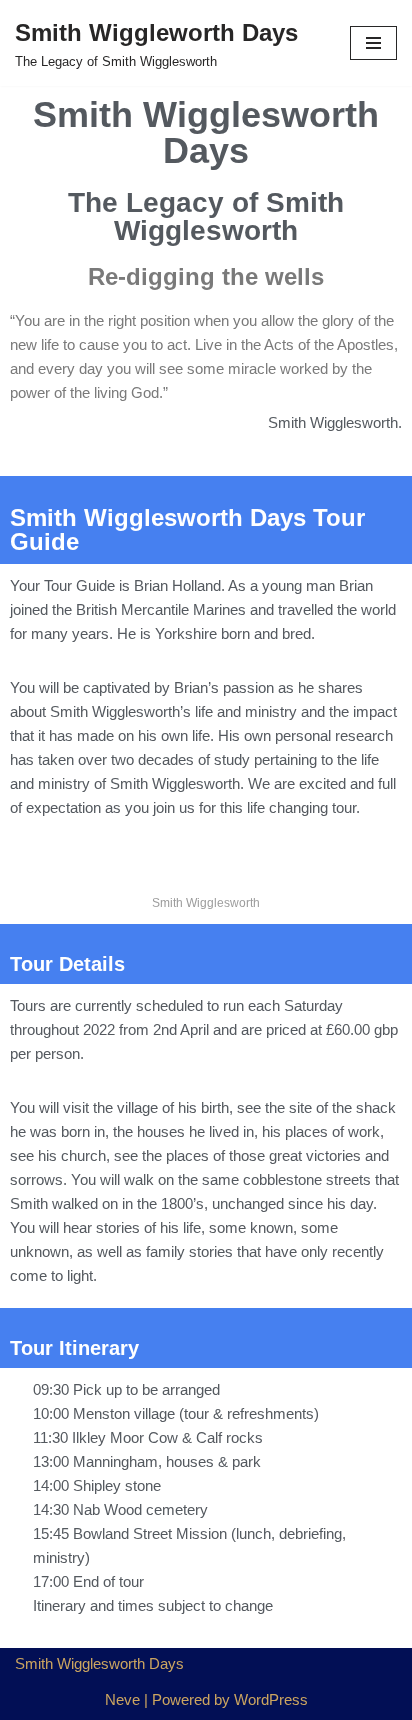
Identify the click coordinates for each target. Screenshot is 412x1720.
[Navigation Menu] (373, 43)
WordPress (271, 1699)
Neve (122, 1699)
